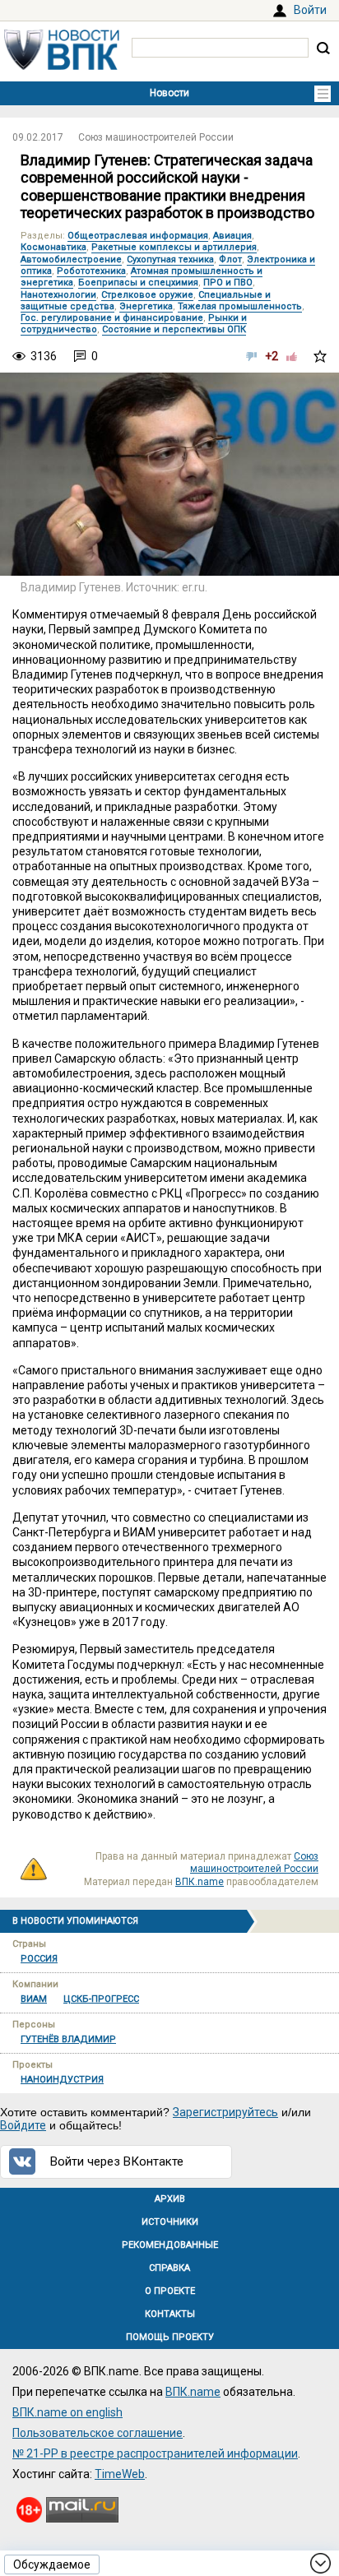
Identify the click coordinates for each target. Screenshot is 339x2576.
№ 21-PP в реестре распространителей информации (155, 2453)
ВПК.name (200, 1882)
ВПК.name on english (67, 2412)
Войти (310, 10)
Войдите (23, 2125)
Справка (169, 2268)
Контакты (170, 2314)
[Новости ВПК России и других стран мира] (62, 66)
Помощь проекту (170, 2337)
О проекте (170, 2291)
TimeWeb (120, 2474)
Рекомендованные (170, 2245)
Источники (170, 2222)
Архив (170, 2199)
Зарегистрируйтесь (225, 2112)
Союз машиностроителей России (156, 137)
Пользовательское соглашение (98, 2433)
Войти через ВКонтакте (117, 2161)
